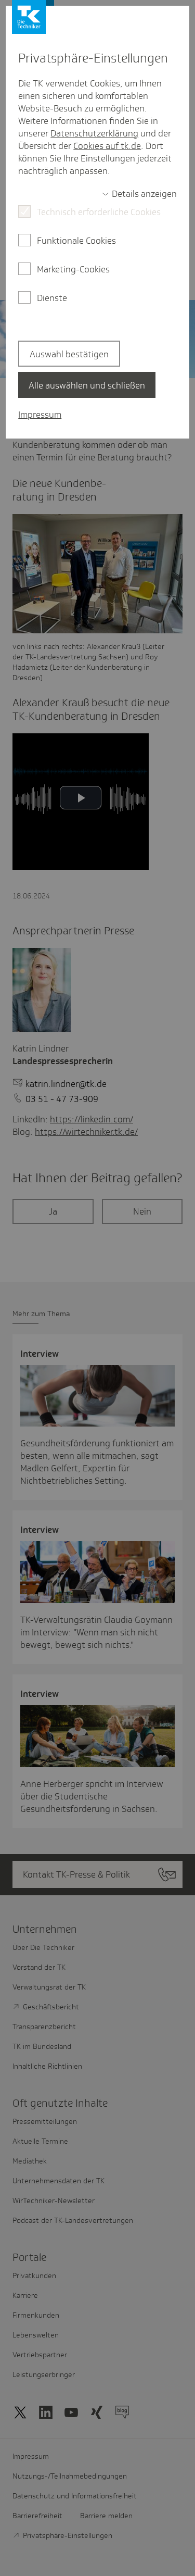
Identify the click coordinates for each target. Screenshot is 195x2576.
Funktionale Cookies (76, 241)
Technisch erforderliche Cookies (99, 212)
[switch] (139, 194)
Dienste (52, 298)
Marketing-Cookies (73, 269)
